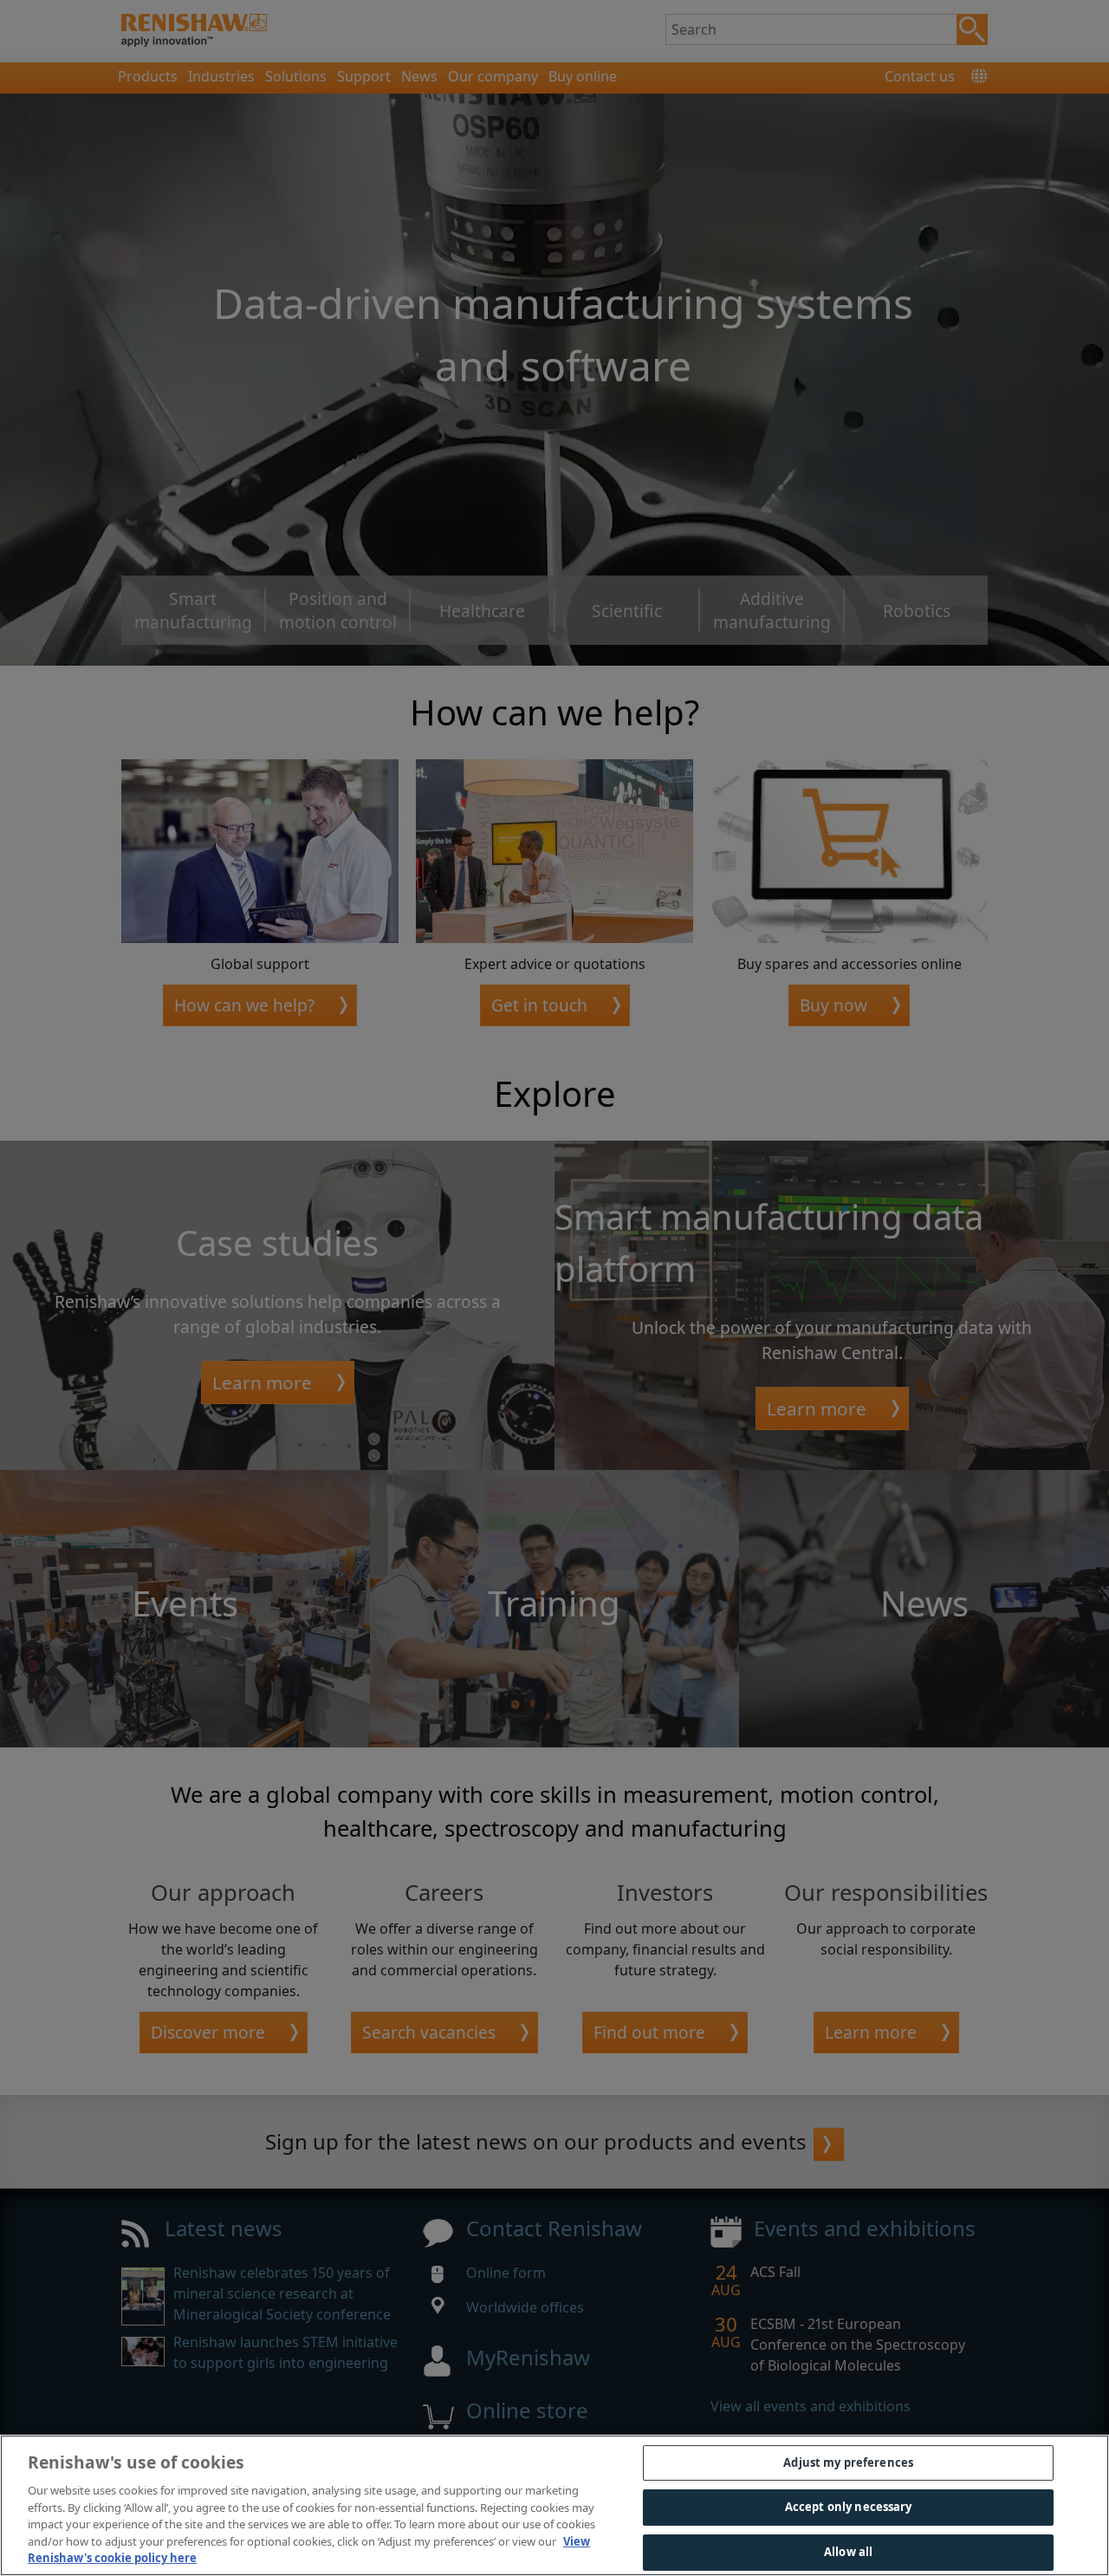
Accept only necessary (849, 2507)
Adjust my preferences (848, 2462)
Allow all (848, 2552)
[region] (554, 2505)
